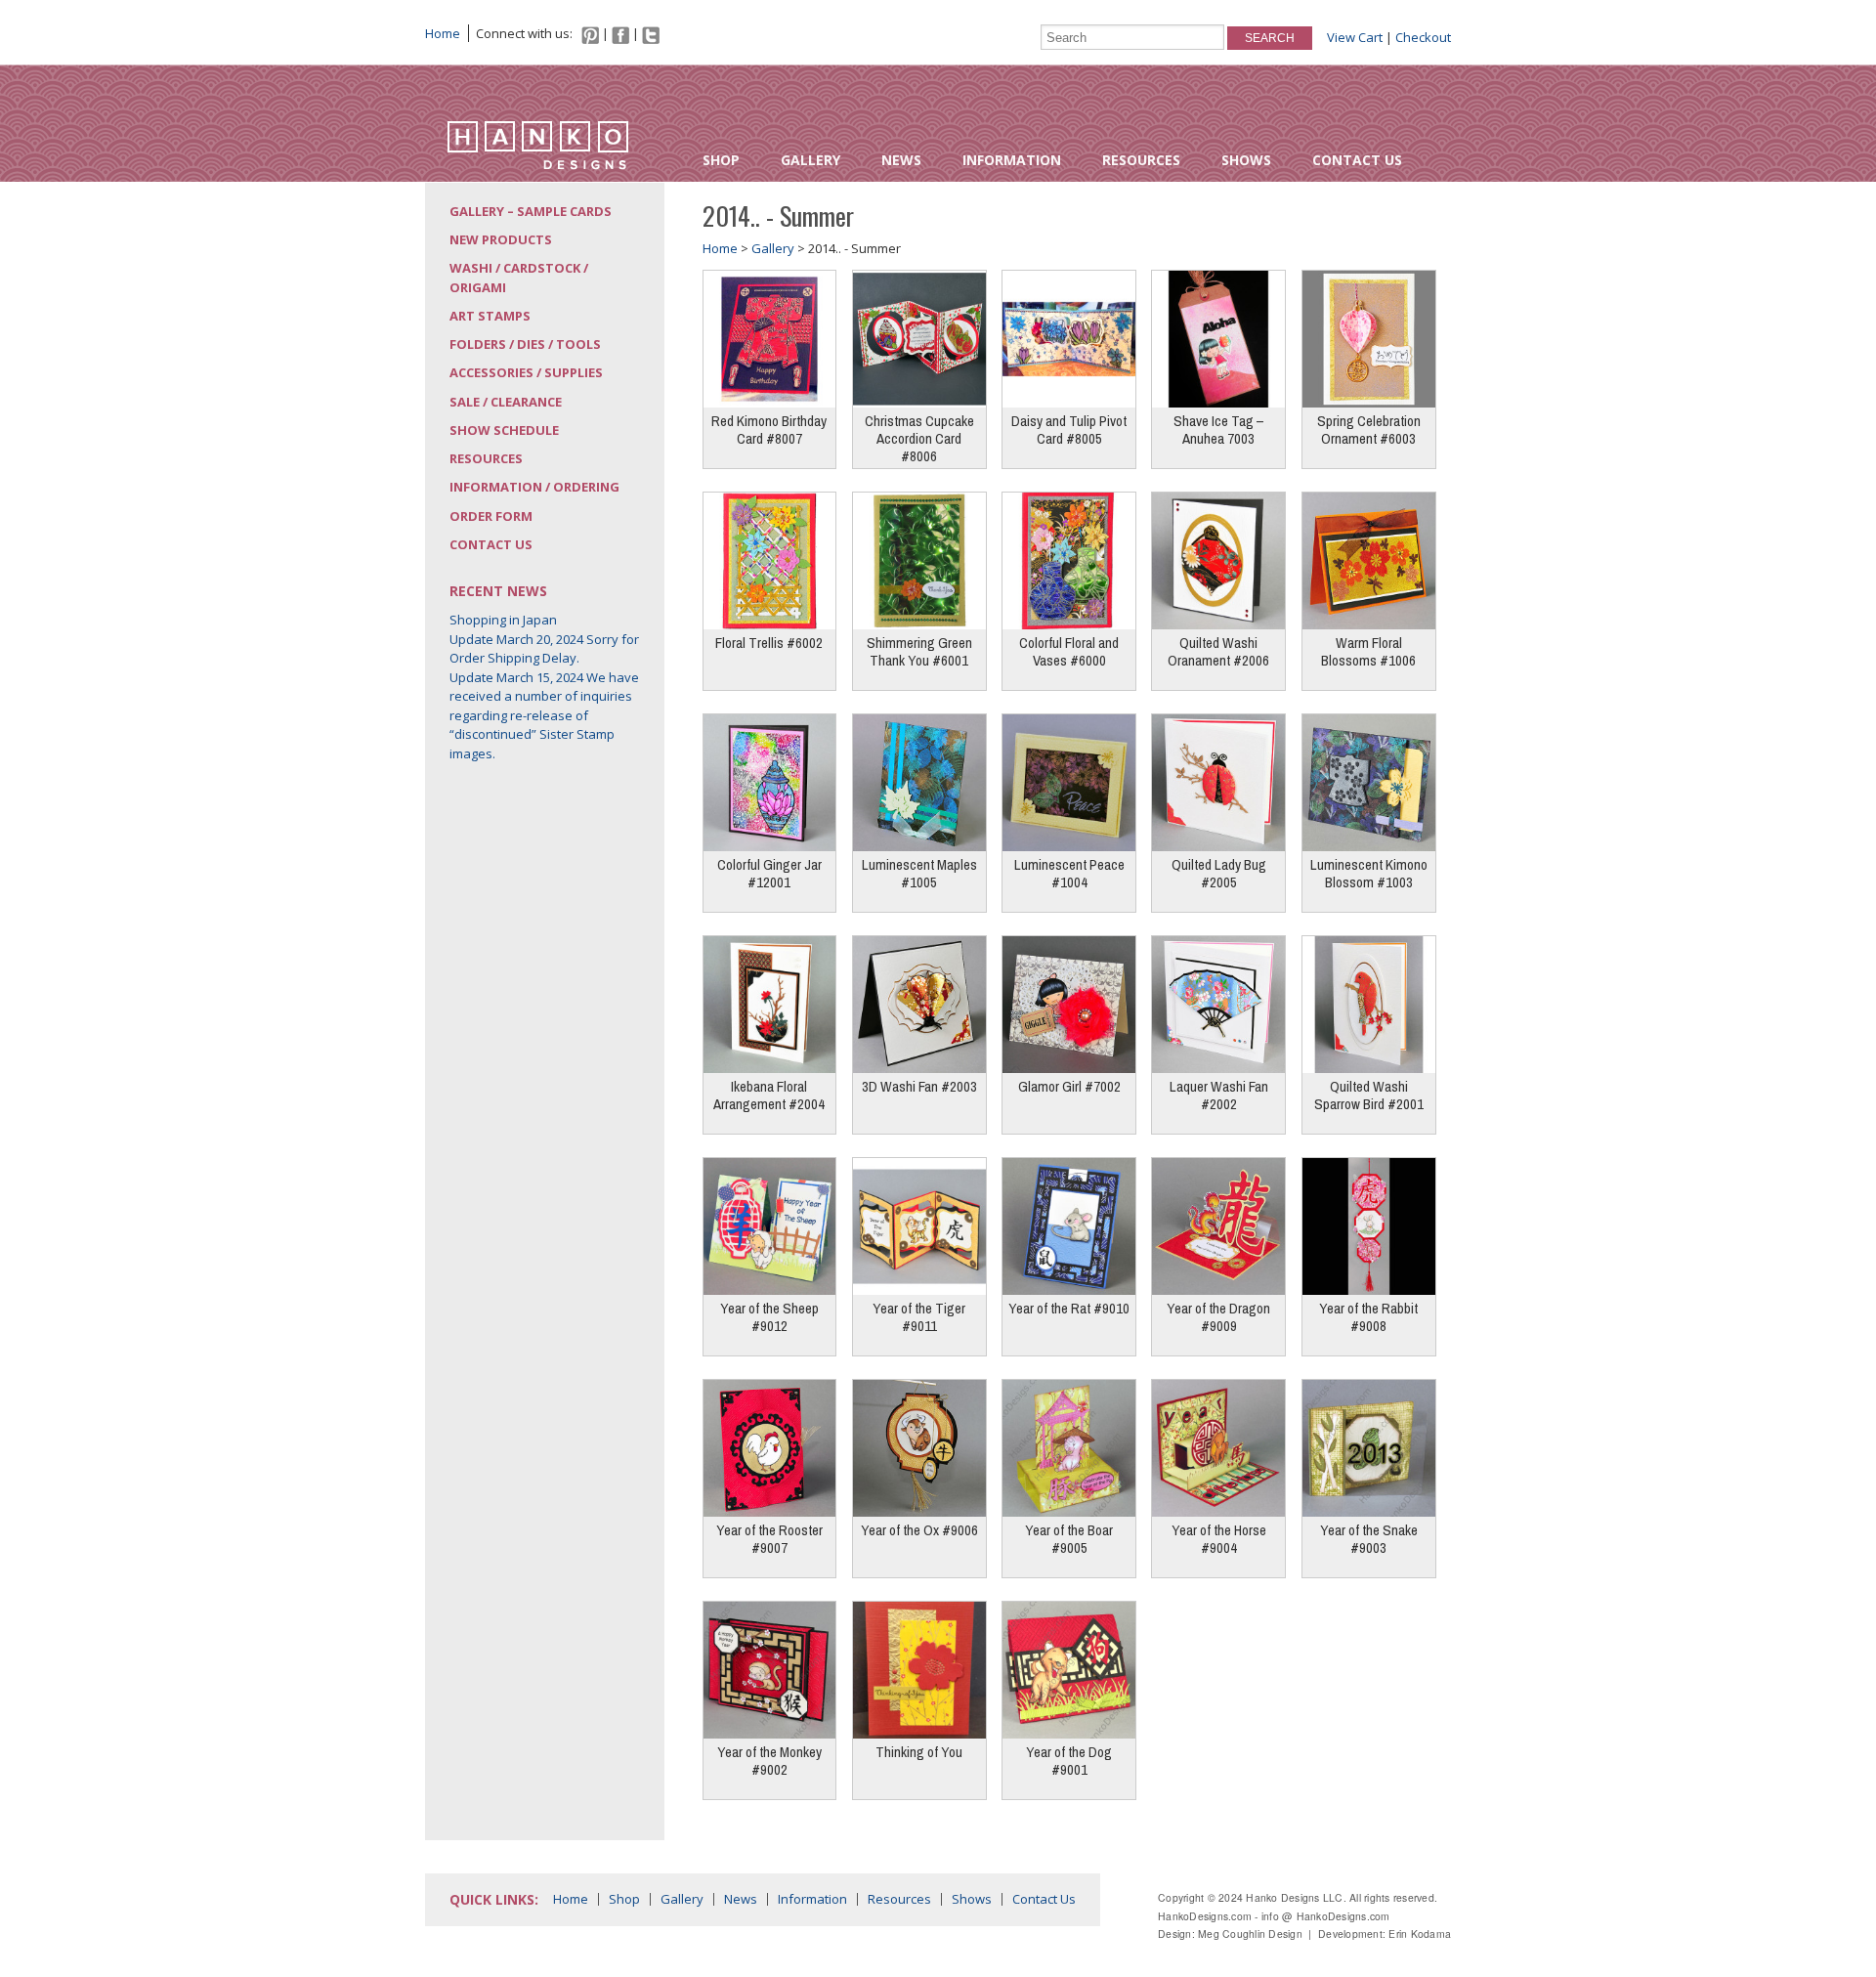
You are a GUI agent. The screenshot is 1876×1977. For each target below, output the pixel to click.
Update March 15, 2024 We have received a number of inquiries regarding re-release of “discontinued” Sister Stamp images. (544, 715)
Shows (1246, 160)
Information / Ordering (534, 487)
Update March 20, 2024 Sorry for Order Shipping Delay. (544, 649)
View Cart (1355, 37)
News (901, 160)
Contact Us (1357, 160)
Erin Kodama (1420, 1934)
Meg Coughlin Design (1250, 1934)
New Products (501, 239)
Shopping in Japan (503, 620)
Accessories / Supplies (526, 372)
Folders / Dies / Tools (525, 344)
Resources (1141, 160)
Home (443, 33)
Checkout (1423, 37)
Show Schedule (504, 430)
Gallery (810, 160)
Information (1012, 160)
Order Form (491, 516)
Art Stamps (490, 316)
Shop (721, 160)
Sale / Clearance (506, 402)
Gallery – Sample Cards (531, 211)
